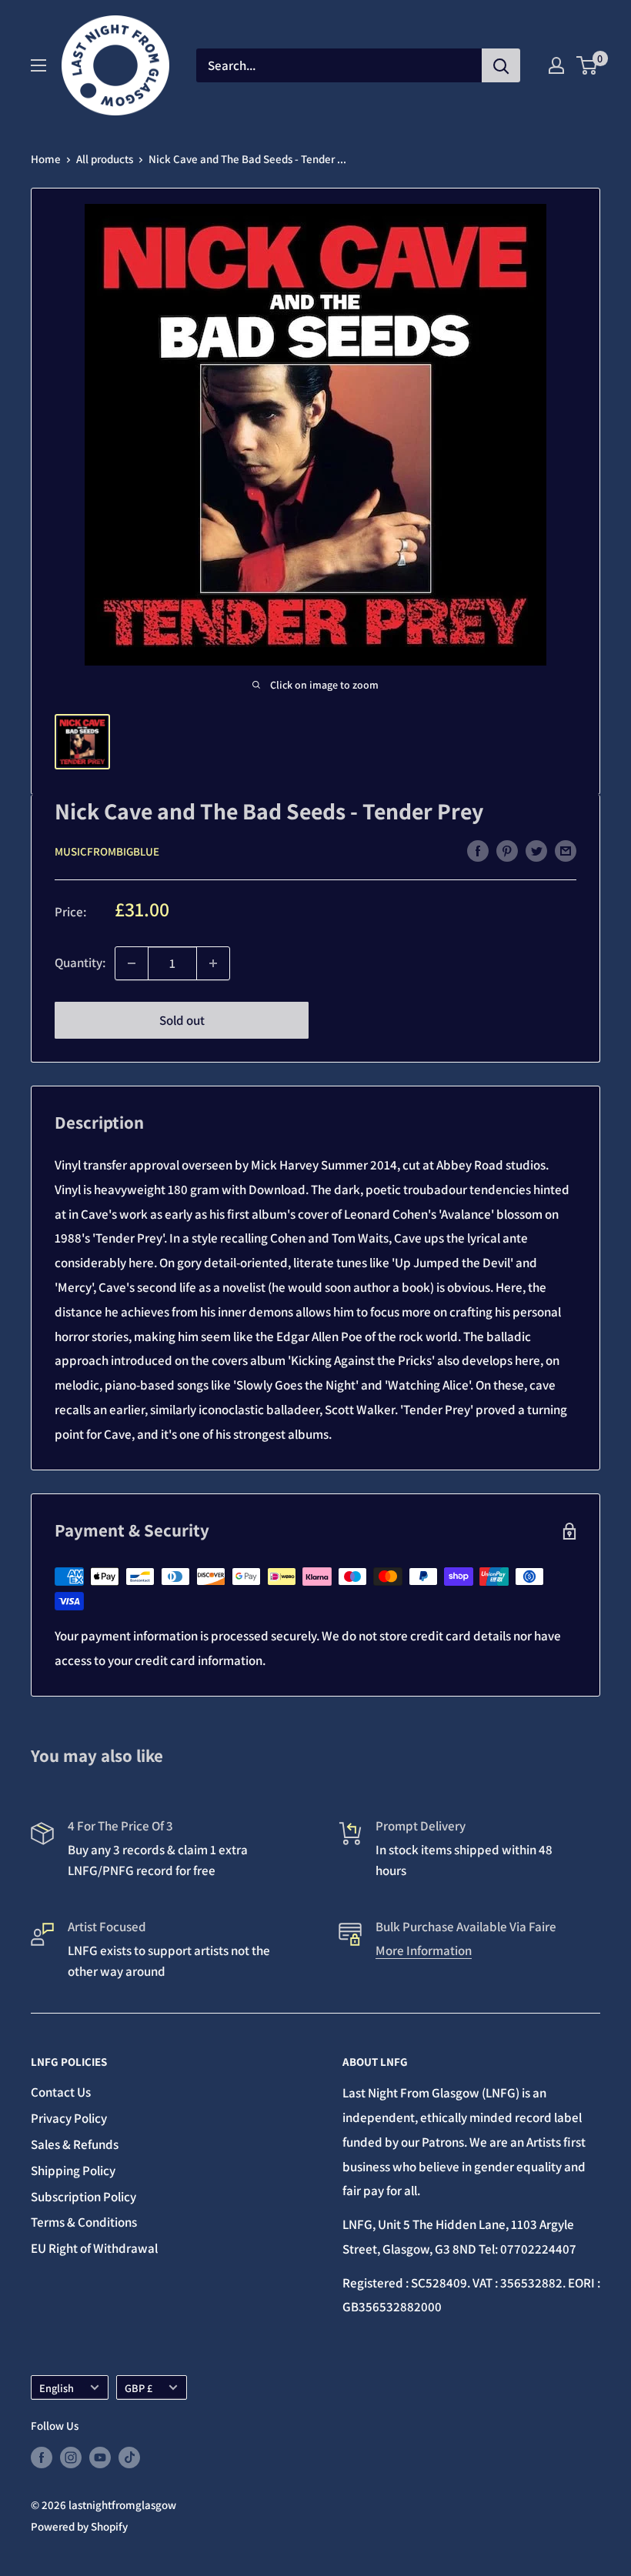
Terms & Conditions (84, 2222)
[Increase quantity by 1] (213, 963)
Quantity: (80, 963)
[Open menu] (38, 65)
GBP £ (139, 2388)
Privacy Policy (69, 2118)
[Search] (501, 65)
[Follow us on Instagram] (71, 2457)
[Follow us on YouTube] (100, 2457)
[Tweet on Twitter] (536, 850)
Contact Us (61, 2092)
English (57, 2388)
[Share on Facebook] (478, 850)
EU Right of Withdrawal (94, 2248)
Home (46, 159)
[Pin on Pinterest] (507, 850)
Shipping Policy (73, 2171)
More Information (424, 1950)
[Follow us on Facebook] (42, 2457)
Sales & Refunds (75, 2144)
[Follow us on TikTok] (129, 2457)
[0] (588, 65)
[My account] (556, 65)
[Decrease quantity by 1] (132, 963)
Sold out (182, 1020)
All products (105, 159)
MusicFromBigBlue (107, 851)
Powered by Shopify (79, 2526)
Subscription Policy (83, 2197)
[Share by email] (566, 850)
